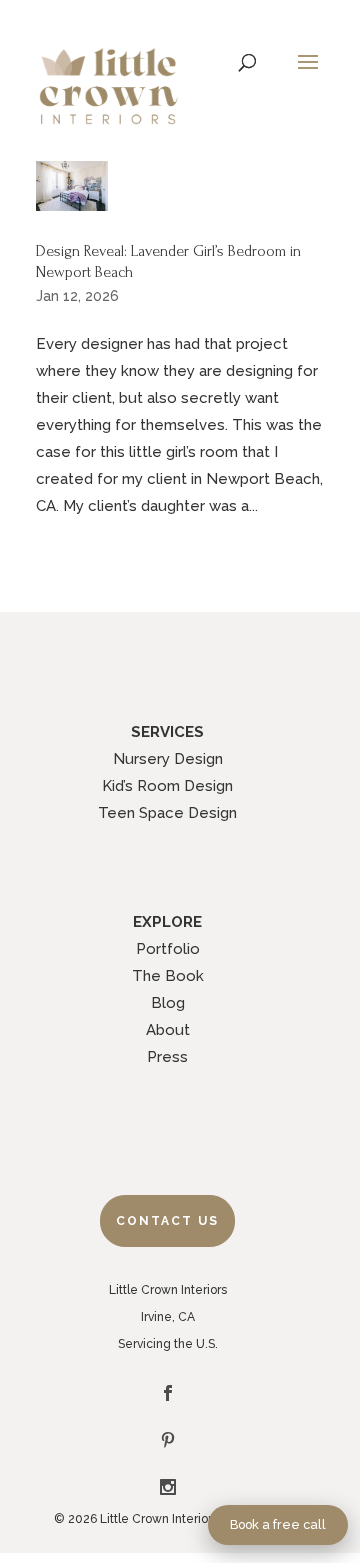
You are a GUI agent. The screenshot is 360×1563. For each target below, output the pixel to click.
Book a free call (278, 1524)
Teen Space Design (167, 813)
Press (167, 1057)
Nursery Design (168, 759)
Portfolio (168, 949)
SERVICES (167, 732)
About (168, 1030)
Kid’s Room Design (167, 786)
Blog (168, 1003)
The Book (168, 976)
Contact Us (167, 1221)
